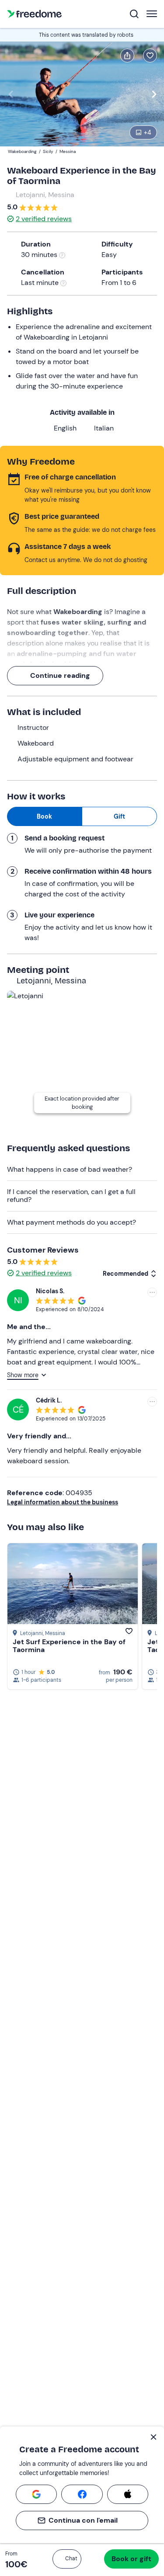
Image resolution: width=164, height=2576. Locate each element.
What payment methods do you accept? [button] (72, 1222)
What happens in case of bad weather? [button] (70, 1169)
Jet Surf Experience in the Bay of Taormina (69, 1646)
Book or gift (131, 2559)
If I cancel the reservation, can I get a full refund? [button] (71, 1196)
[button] (67, 2559)
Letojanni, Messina (45, 195)
